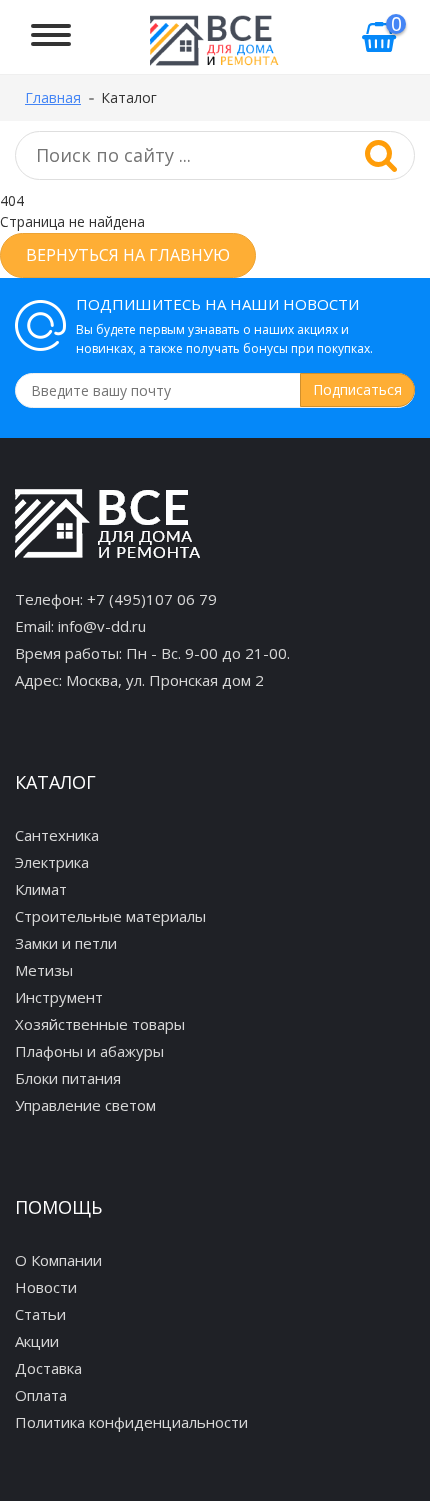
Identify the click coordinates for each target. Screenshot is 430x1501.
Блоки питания (68, 1078)
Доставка (48, 1368)
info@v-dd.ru (102, 626)
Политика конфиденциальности (131, 1422)
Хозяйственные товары (100, 1024)
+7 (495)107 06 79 (152, 599)
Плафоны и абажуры (89, 1051)
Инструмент (59, 997)
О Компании (58, 1260)
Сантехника (57, 835)
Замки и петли (66, 943)
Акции (37, 1341)
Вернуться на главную (128, 255)
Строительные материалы (110, 916)
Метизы (44, 970)
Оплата (41, 1395)
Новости (46, 1287)
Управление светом (85, 1105)
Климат (41, 889)
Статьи (40, 1314)
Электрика (52, 862)
